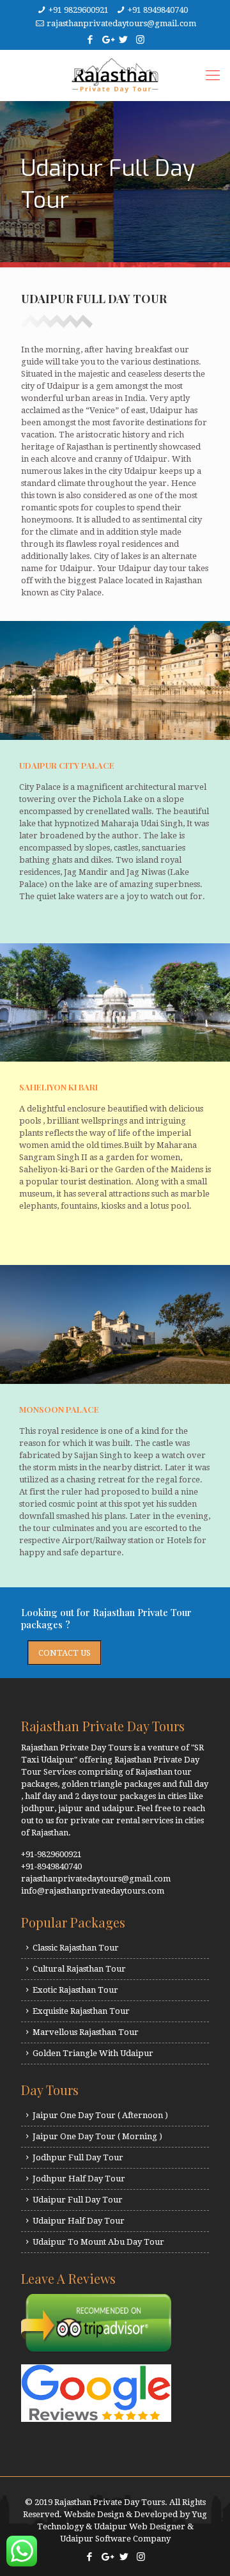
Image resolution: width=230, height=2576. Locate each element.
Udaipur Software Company (115, 2539)
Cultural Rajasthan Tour (79, 1969)
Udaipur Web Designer (140, 2526)
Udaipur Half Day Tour (79, 2221)
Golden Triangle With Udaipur (93, 2053)
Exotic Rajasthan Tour (75, 1990)
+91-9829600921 (51, 1854)
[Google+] (107, 40)
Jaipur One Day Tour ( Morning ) (97, 2136)
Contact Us (65, 1653)
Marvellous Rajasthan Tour (86, 2032)
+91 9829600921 (79, 10)
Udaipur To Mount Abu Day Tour (98, 2242)
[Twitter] (124, 40)
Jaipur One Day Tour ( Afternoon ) (100, 2115)
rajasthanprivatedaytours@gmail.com (121, 23)
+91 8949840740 (158, 10)
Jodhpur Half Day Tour (79, 2179)
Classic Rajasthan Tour (76, 1948)
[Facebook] (90, 40)
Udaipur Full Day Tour (78, 2200)
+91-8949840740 (51, 1866)
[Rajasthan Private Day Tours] (115, 75)
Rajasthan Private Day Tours (110, 2502)
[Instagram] (140, 40)
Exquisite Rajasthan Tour (81, 2011)
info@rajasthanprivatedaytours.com (93, 1891)
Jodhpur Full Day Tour (78, 2157)
